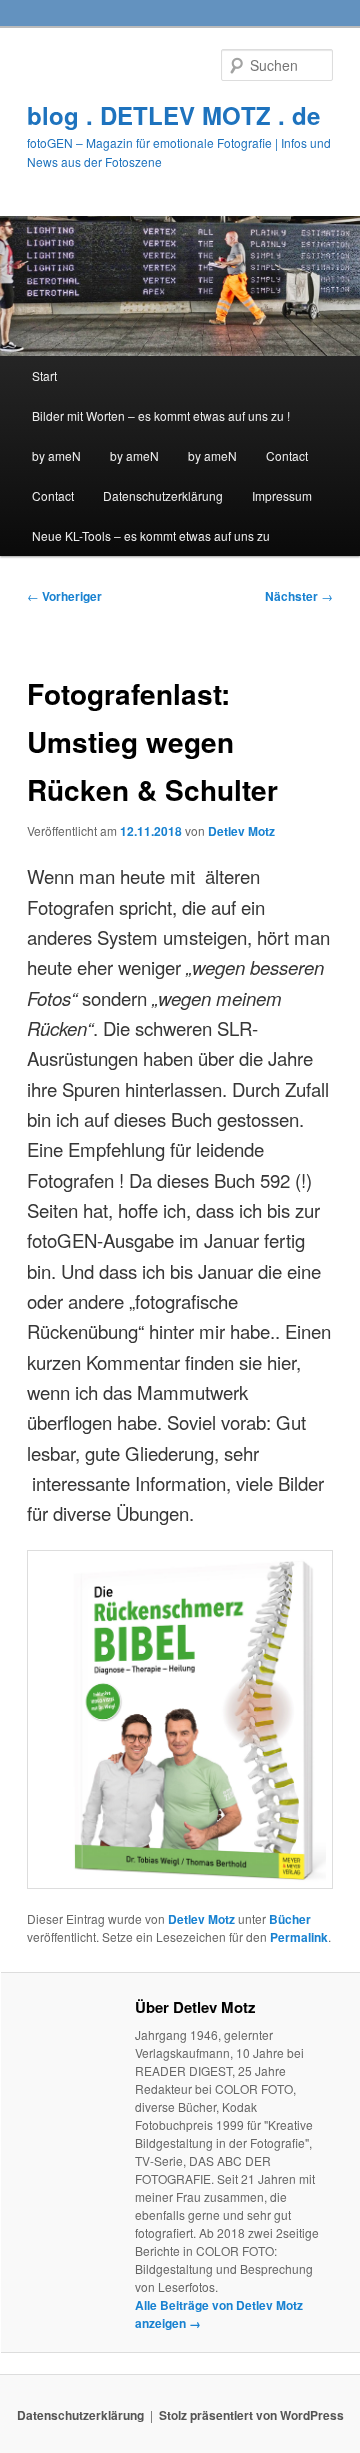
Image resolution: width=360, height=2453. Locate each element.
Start (44, 375)
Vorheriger (64, 596)
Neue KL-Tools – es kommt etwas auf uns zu (151, 535)
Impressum (282, 495)
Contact (287, 455)
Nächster (299, 596)
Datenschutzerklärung (163, 495)
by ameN (56, 455)
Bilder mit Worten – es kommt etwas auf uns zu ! (161, 415)
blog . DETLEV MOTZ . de (173, 115)
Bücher (290, 1919)
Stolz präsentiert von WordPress (251, 2415)
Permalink (299, 1937)
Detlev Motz (241, 831)
